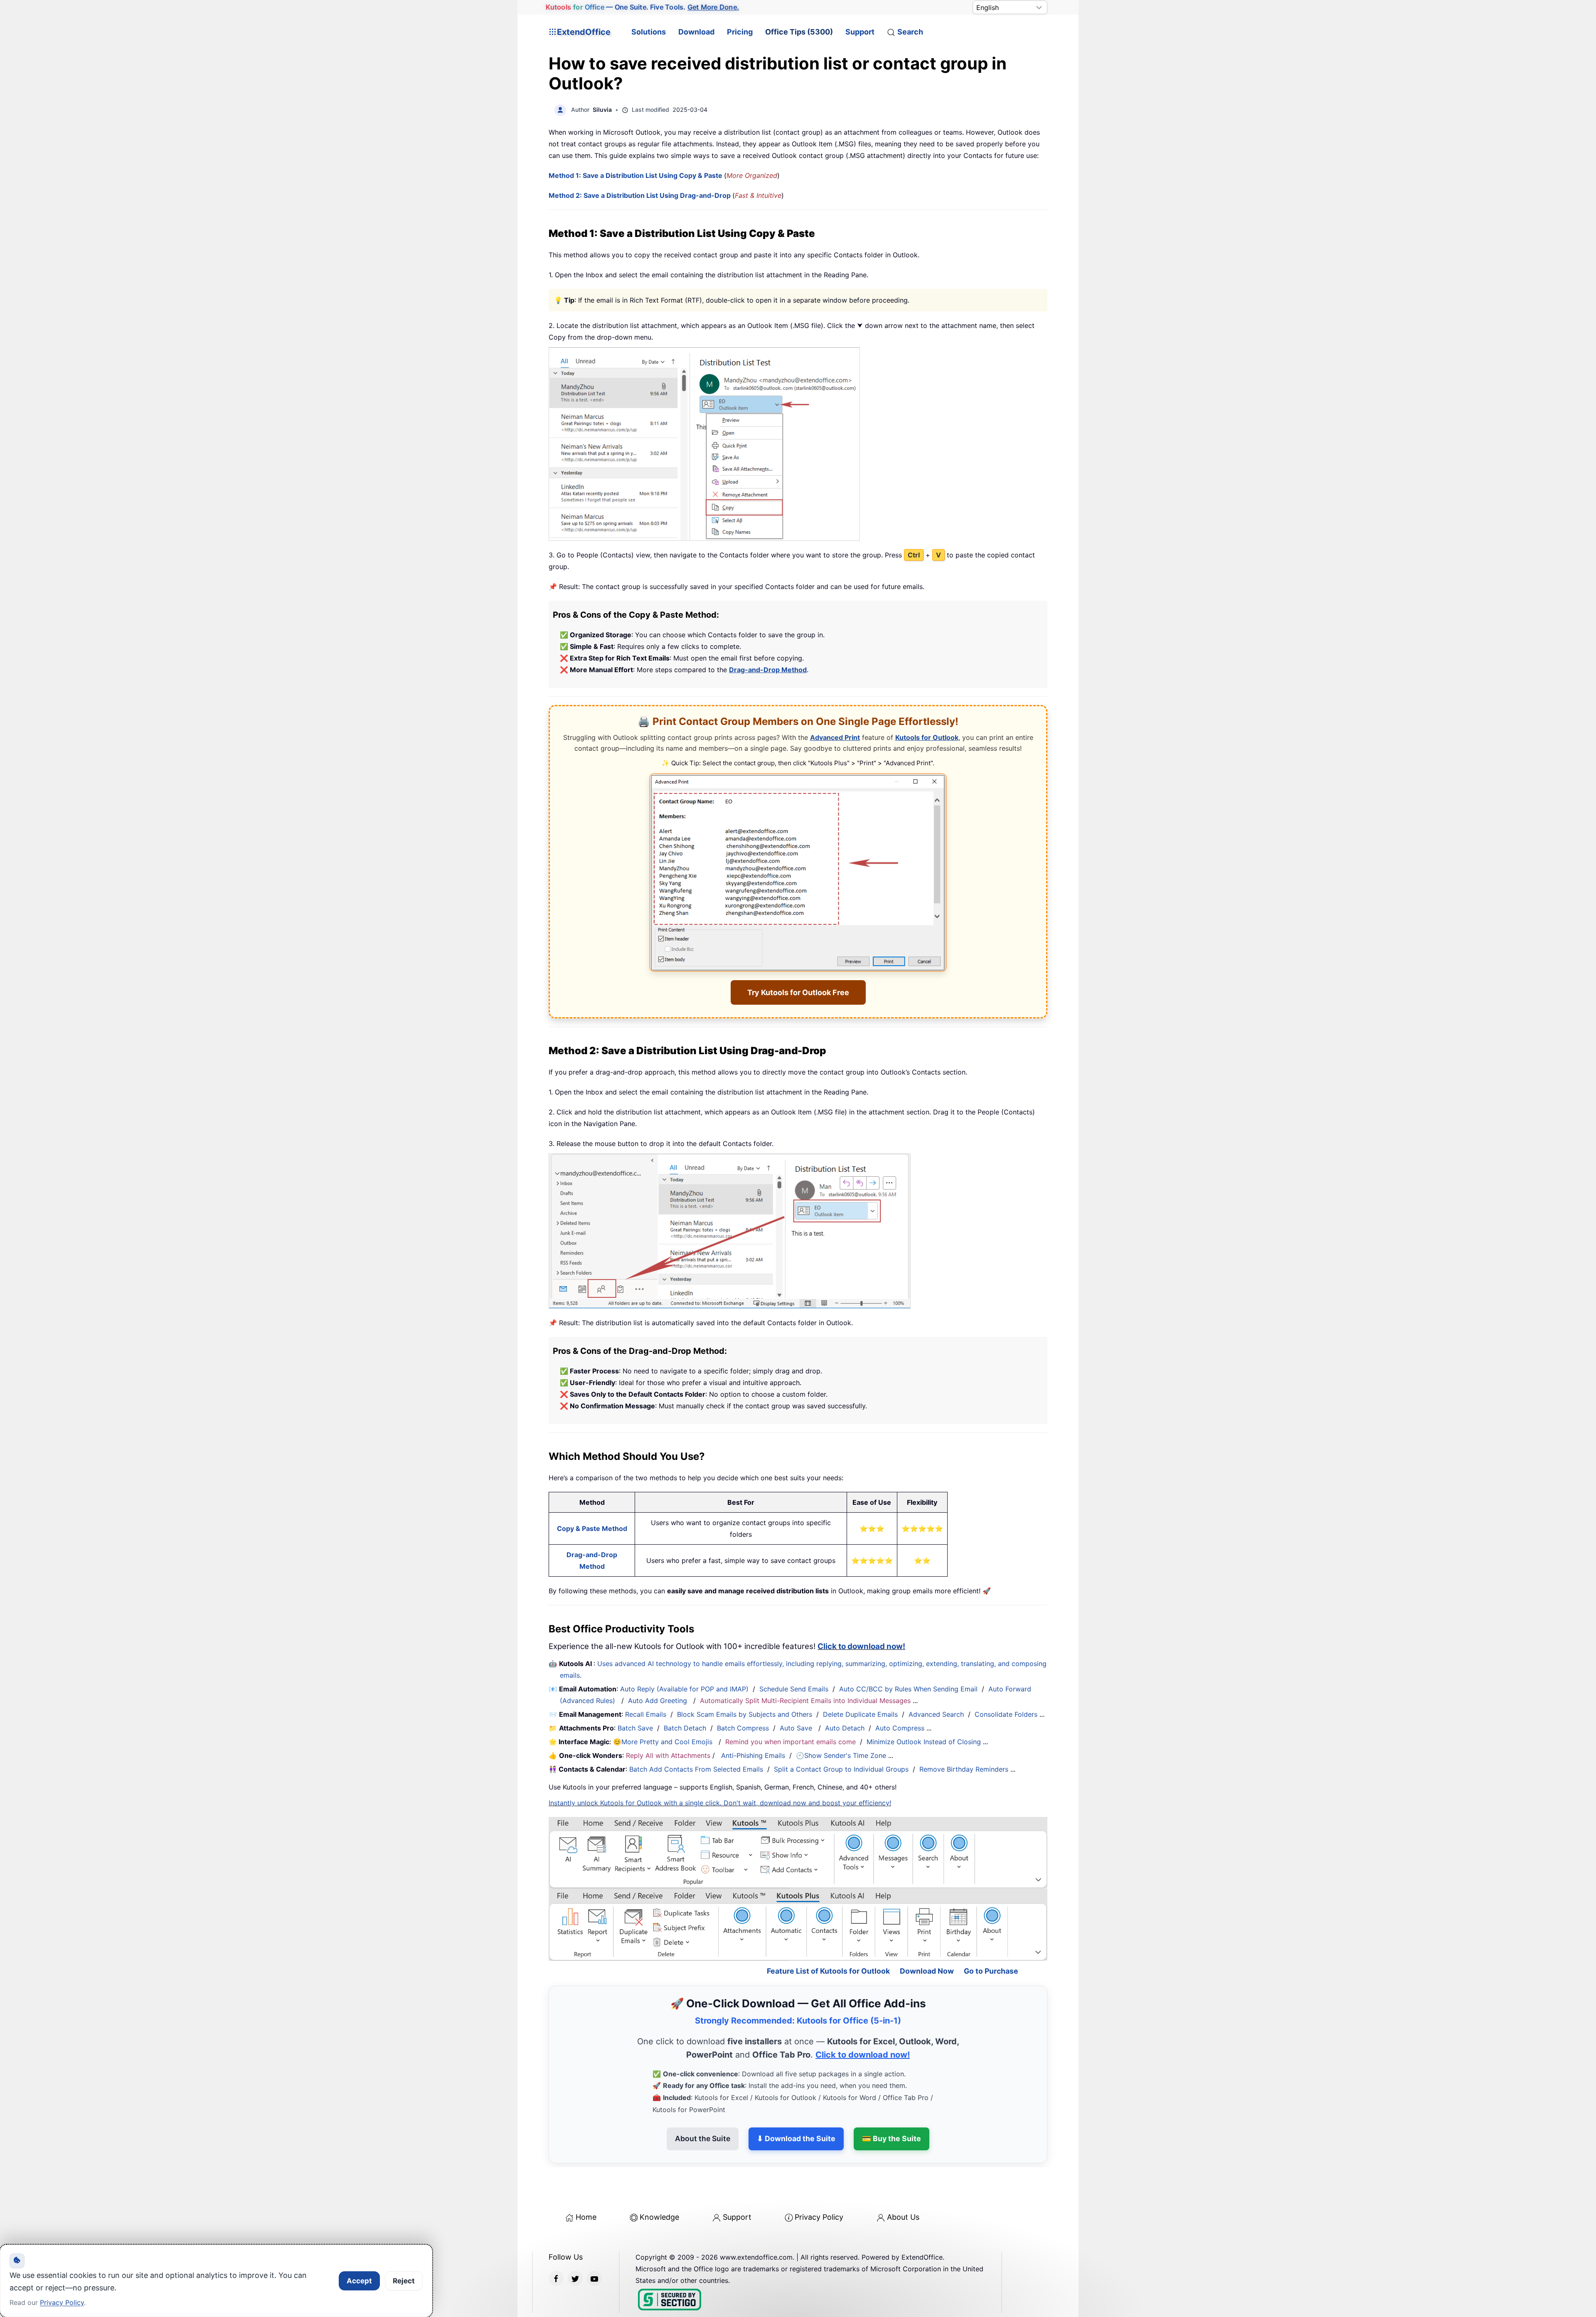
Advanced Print (835, 737)
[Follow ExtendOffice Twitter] (575, 2242)
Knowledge (659, 2181)
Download (696, 32)
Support (860, 32)
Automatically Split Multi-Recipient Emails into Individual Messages (805, 1701)
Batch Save (635, 1728)
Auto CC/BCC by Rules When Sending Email (908, 1689)
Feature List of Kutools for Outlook (828, 1935)
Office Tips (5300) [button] (799, 32)
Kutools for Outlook (927, 737)
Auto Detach (845, 1728)
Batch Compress (743, 1728)
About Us (903, 2181)
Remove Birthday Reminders (964, 1769)
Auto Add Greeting (659, 1701)
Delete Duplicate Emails (860, 1714)
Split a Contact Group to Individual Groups (841, 1769)
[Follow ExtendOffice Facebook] (556, 2242)
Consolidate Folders (1006, 1714)
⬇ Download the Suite (796, 2103)
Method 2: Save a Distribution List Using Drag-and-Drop (640, 195)
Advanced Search (936, 1714)
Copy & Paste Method (592, 1528)
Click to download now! (861, 1646)
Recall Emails (646, 1714)
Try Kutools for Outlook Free (798, 992)
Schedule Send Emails (794, 1689)
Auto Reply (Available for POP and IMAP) (684, 1689)
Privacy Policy (819, 2181)
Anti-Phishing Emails (753, 1755)
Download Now (927, 1935)
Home (586, 2181)
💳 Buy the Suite (892, 2103)
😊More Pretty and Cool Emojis (664, 1742)
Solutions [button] (649, 32)
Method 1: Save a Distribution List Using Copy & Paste (636, 175)
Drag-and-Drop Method (768, 670)
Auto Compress (900, 1728)
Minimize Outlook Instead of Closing (924, 1742)
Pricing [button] (740, 32)
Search (910, 32)
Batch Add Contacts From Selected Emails (696, 1769)
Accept (359, 2281)
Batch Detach (685, 1728)
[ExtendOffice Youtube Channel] (594, 2242)
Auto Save (796, 1728)
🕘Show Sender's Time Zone (841, 1755)
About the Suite (703, 2103)
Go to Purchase (991, 1935)
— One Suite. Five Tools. (643, 7)
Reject (404, 2281)
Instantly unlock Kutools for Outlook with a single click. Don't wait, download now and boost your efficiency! (720, 1803)
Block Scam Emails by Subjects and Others (745, 1714)
